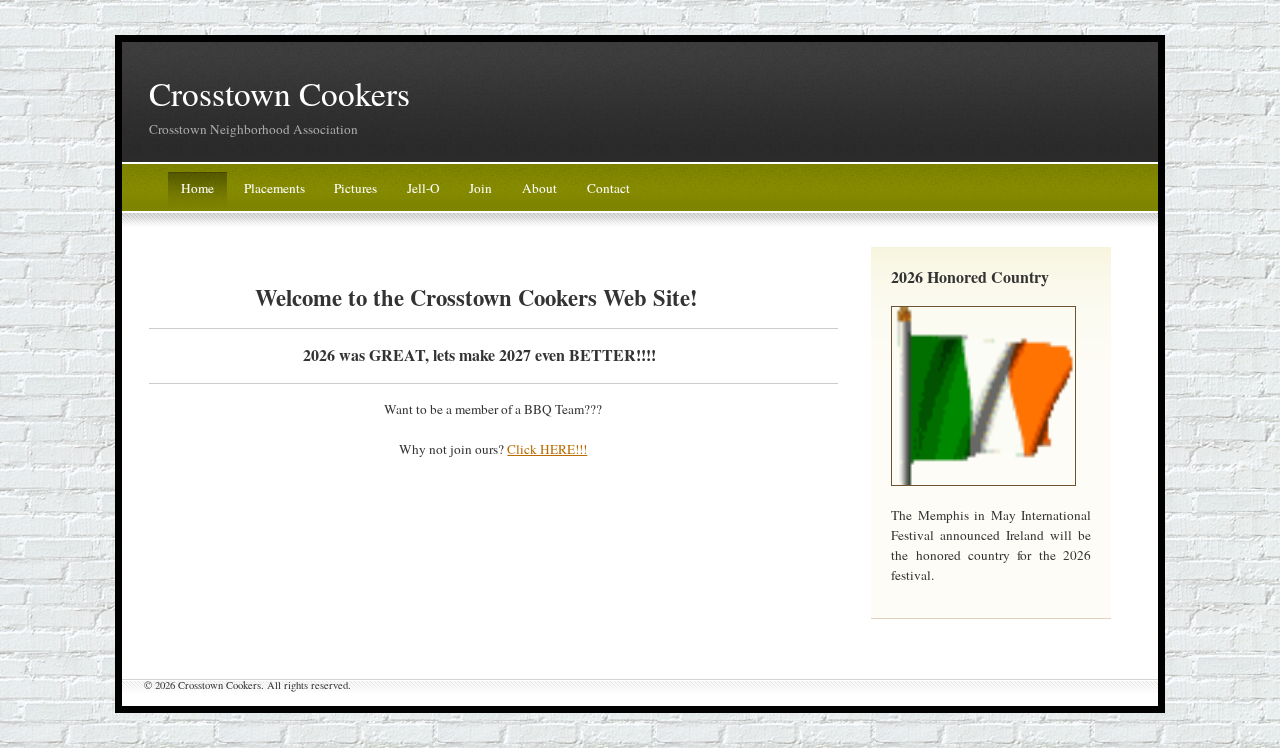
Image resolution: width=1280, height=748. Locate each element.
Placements (274, 188)
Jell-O (423, 188)
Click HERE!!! (547, 449)
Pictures (355, 188)
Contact (608, 188)
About (539, 188)
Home (197, 188)
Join (480, 188)
